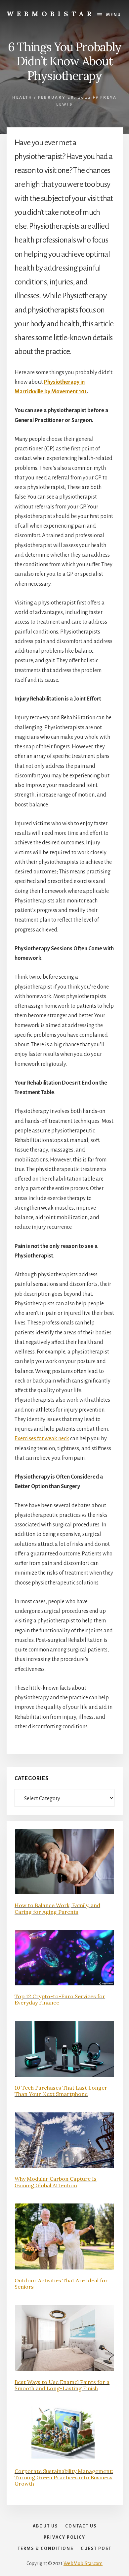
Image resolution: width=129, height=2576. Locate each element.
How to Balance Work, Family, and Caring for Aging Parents (57, 1908)
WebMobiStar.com (83, 2563)
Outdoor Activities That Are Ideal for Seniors (61, 2283)
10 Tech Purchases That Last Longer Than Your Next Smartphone (61, 2091)
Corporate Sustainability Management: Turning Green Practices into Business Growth (64, 2477)
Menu (114, 15)
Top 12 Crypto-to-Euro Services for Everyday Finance (60, 1999)
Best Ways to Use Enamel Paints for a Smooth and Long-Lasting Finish (62, 2385)
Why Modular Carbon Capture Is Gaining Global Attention (56, 2182)
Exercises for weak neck (42, 1439)
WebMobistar (51, 14)
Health (22, 98)
